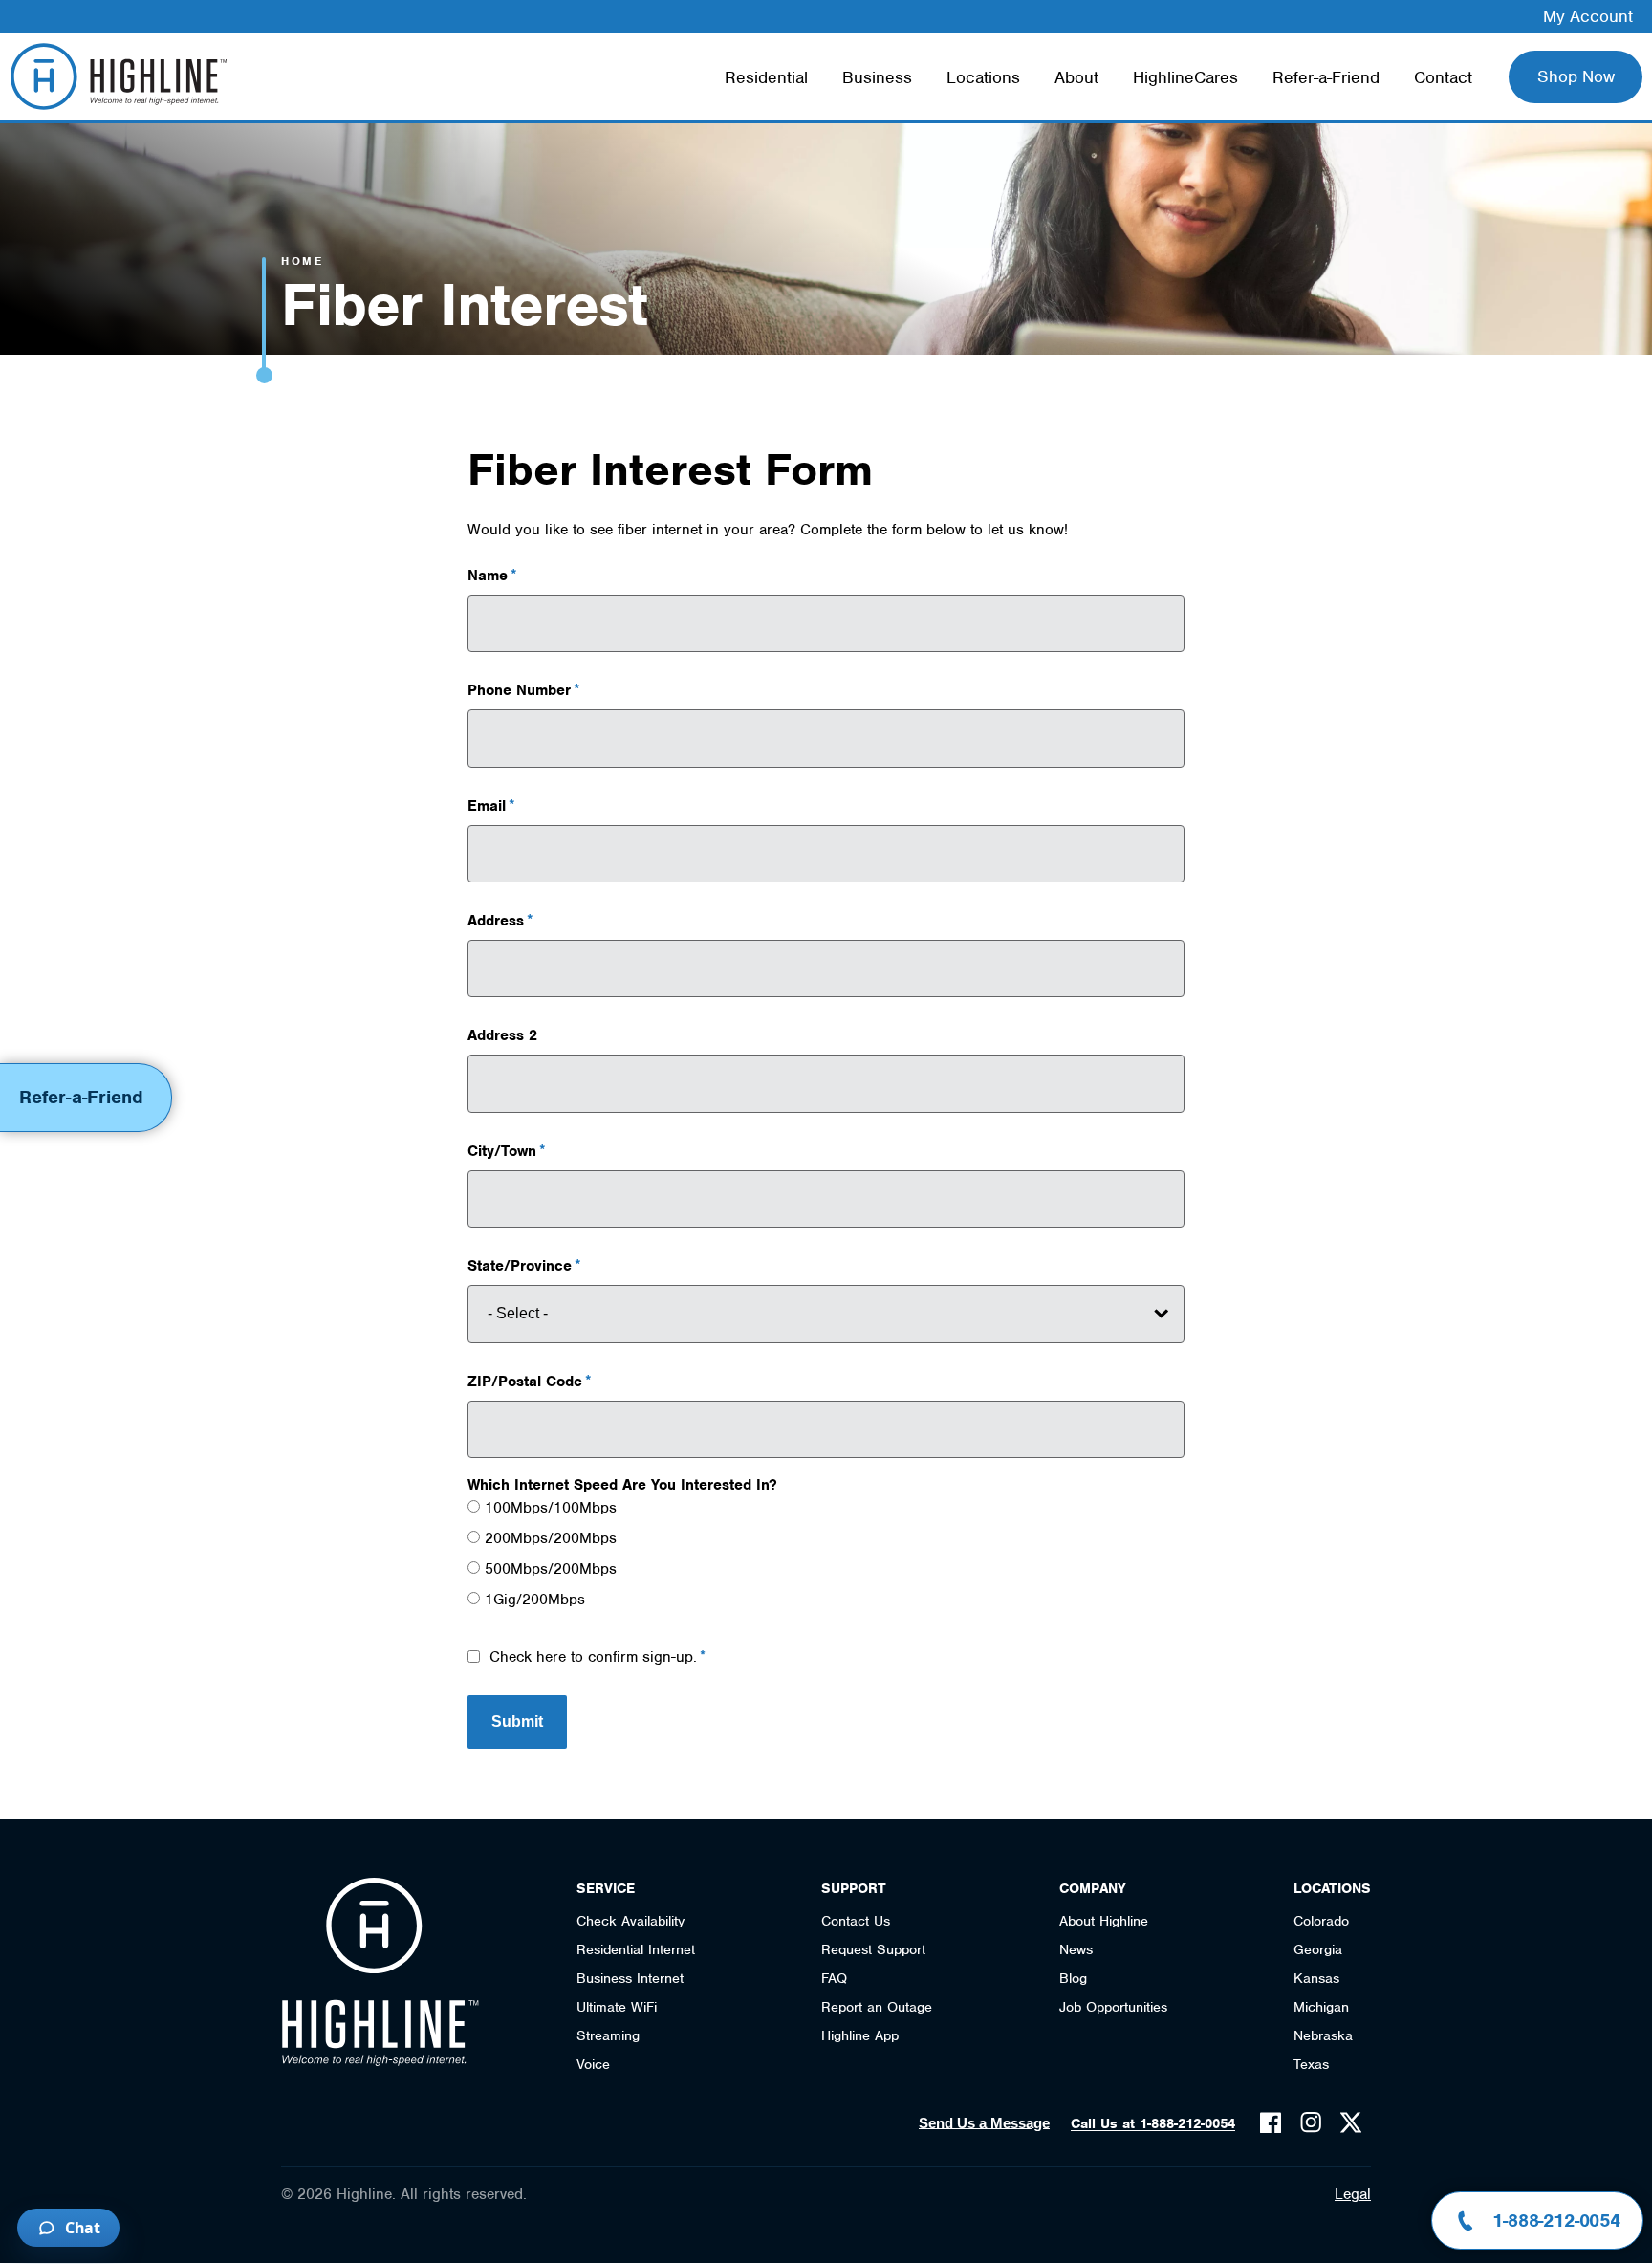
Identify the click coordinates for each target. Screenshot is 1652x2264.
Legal (1353, 2194)
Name (488, 576)
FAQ (834, 1978)
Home (302, 261)
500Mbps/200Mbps (551, 1569)
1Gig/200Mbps (535, 1600)
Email (487, 806)
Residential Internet (636, 1949)
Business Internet (630, 1978)
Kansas (1316, 1978)
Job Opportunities (1113, 2007)
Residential (766, 77)
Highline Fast (118, 76)
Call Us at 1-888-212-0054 (1153, 2123)
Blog (1073, 1978)
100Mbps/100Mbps (551, 1508)
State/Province (520, 1266)
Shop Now (1576, 76)
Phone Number (519, 690)
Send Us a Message (984, 2123)
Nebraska (1323, 2035)
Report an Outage (877, 2007)
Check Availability (630, 1921)
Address (496, 921)
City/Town (502, 1151)
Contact (1443, 77)
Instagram (1311, 2122)
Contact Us (856, 1921)
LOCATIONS (1332, 1888)
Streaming (608, 2035)
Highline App (860, 2035)
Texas (1311, 2064)
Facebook (1271, 2122)
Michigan (1321, 2007)
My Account (1588, 16)
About (1076, 77)
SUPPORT (854, 1888)
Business (877, 77)
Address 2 (502, 1035)
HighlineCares (1185, 77)
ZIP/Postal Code (525, 1382)
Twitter (1351, 2122)
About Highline (1104, 1921)
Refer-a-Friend (1326, 77)
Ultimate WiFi (617, 2007)
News (1076, 1949)
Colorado (1321, 1921)
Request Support (873, 1949)
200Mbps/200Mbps (551, 1538)
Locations (983, 77)
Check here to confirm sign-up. (593, 1657)
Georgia (1318, 1949)
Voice (593, 2064)
